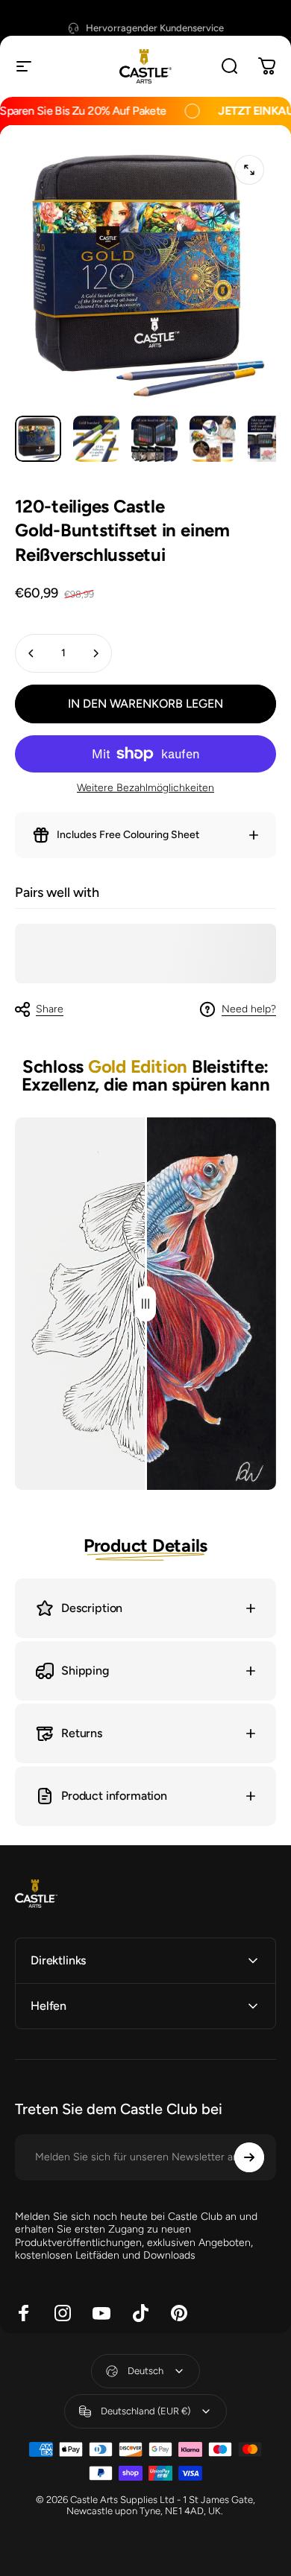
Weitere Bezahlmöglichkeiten (145, 788)
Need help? (249, 1009)
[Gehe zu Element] (38, 439)
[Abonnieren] (249, 2157)
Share (50, 1009)
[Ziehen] (145, 1304)
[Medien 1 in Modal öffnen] (249, 170)
